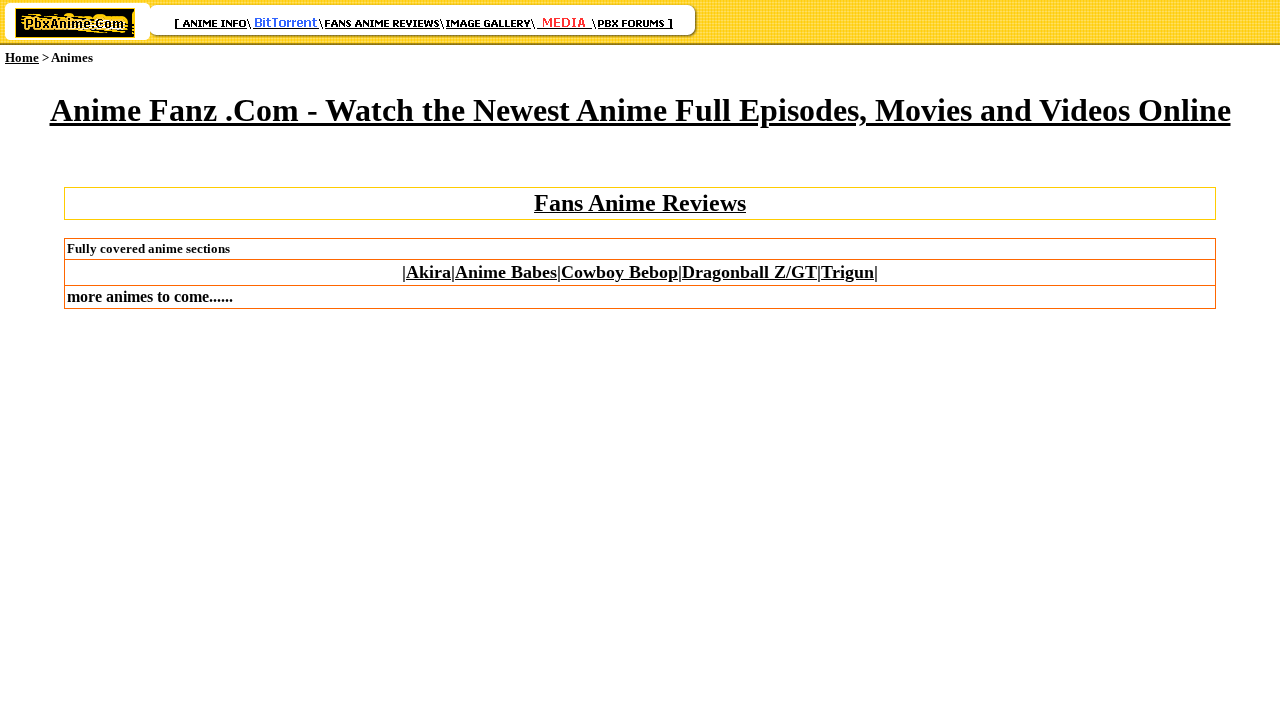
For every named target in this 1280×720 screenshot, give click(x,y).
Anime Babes (506, 272)
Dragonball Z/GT (749, 272)
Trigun (847, 272)
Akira (428, 272)
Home (22, 57)
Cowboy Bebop (619, 272)
